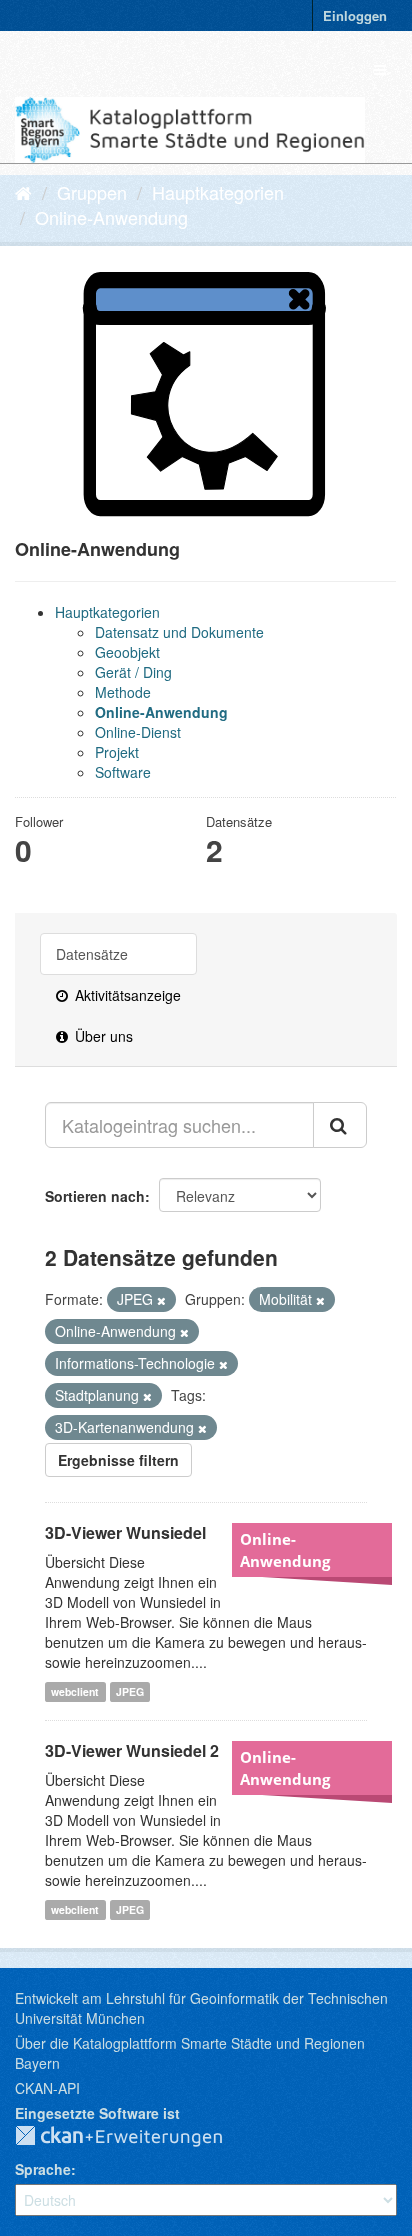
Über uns (102, 1036)
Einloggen (355, 15)
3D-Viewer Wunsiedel (125, 1532)
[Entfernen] (161, 1300)
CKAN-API (47, 2088)
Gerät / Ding (133, 672)
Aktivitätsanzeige (126, 995)
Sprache (43, 2169)
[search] (340, 1125)
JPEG (130, 1691)
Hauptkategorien (218, 192)
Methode (123, 692)
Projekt (117, 752)
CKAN (135, 2137)
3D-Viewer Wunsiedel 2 (132, 1750)
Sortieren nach (95, 1196)
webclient (75, 1691)
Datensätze (92, 954)
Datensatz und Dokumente (179, 632)
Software (123, 772)
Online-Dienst (138, 732)
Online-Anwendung (111, 217)
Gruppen (92, 192)
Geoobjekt (127, 652)
